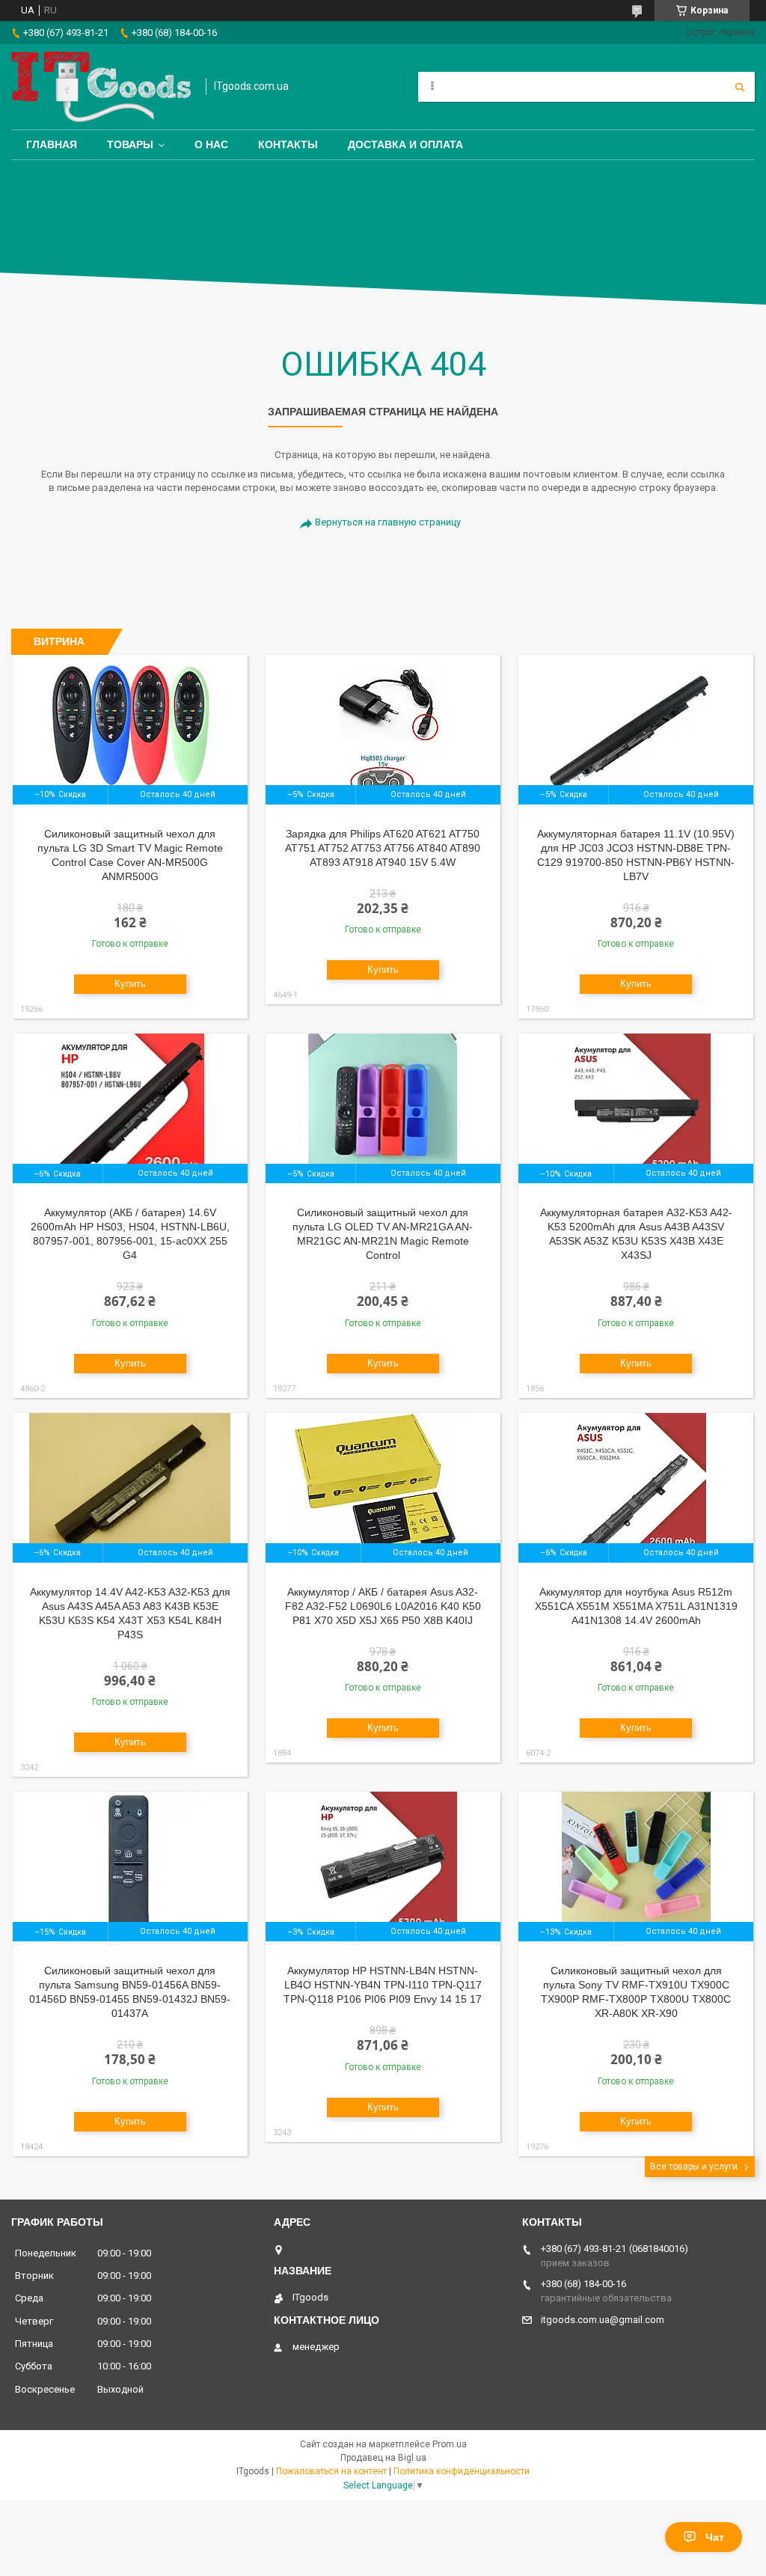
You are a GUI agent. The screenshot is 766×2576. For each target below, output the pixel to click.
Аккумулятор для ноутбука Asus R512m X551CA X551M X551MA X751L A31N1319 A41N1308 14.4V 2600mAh (636, 1606)
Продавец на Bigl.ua (383, 2458)
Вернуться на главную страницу (388, 522)
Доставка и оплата (405, 144)
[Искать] (740, 87)
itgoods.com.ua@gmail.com (603, 2320)
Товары (130, 144)
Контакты (288, 144)
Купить (130, 984)
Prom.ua (450, 2444)
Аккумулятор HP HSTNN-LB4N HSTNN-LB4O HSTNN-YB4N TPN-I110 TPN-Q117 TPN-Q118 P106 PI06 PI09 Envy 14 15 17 (383, 1985)
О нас (211, 144)
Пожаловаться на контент (331, 2471)
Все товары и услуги (694, 2167)
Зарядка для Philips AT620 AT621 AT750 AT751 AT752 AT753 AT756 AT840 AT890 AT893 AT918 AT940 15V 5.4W (383, 848)
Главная (52, 144)
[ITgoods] (101, 87)
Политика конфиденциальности (462, 2471)
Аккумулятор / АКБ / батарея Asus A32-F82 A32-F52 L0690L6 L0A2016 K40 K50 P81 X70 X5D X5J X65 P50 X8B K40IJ (383, 1606)
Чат (715, 2537)
